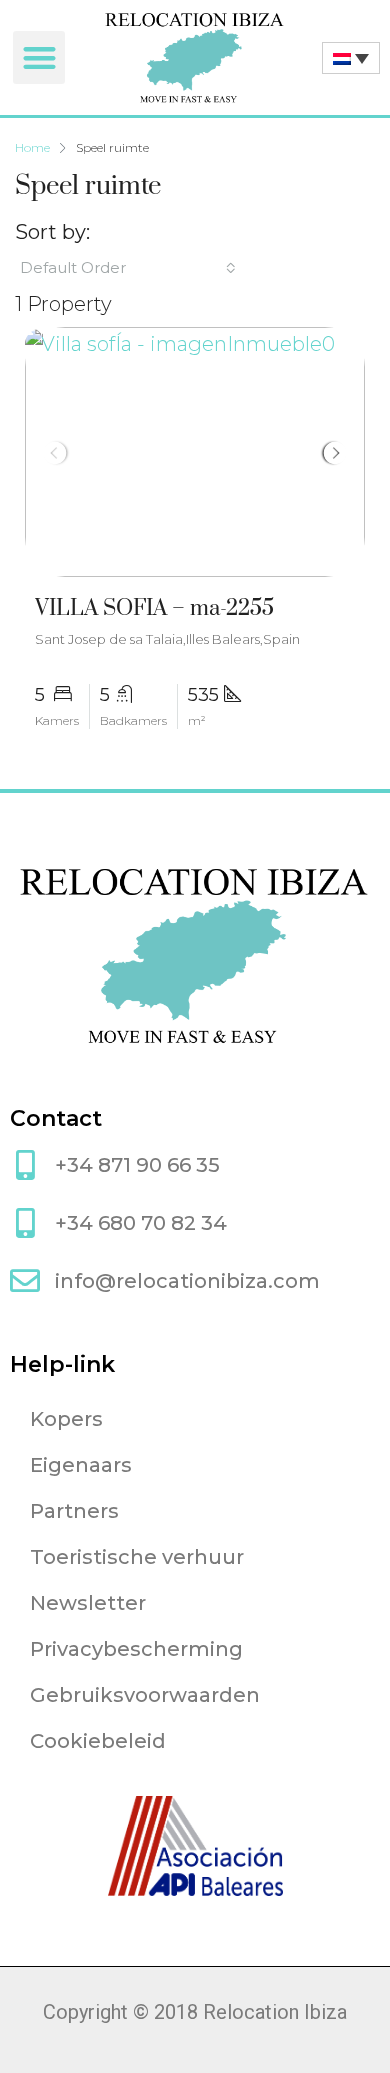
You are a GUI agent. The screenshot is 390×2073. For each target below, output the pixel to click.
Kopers (66, 1419)
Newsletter (88, 1603)
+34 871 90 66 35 (137, 1165)
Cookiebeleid (98, 1741)
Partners (74, 1511)
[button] (39, 57)
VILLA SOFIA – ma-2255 (154, 608)
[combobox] (128, 268)
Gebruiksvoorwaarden (145, 1695)
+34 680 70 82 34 (141, 1223)
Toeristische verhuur (137, 1557)
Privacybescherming (136, 1649)
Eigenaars (81, 1465)
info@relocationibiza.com (187, 1281)
